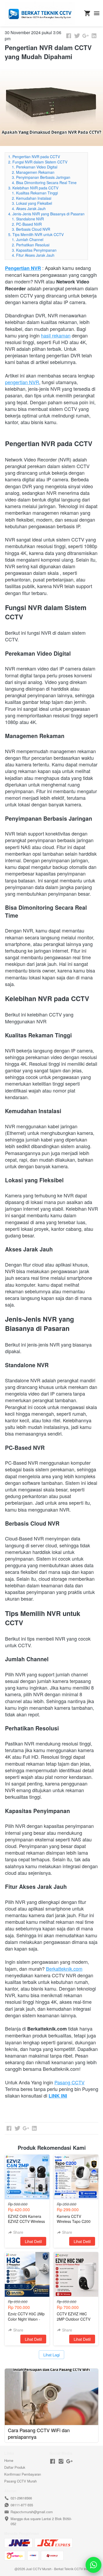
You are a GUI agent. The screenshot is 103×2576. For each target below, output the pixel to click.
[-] (53, 2461)
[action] (93, 2565)
